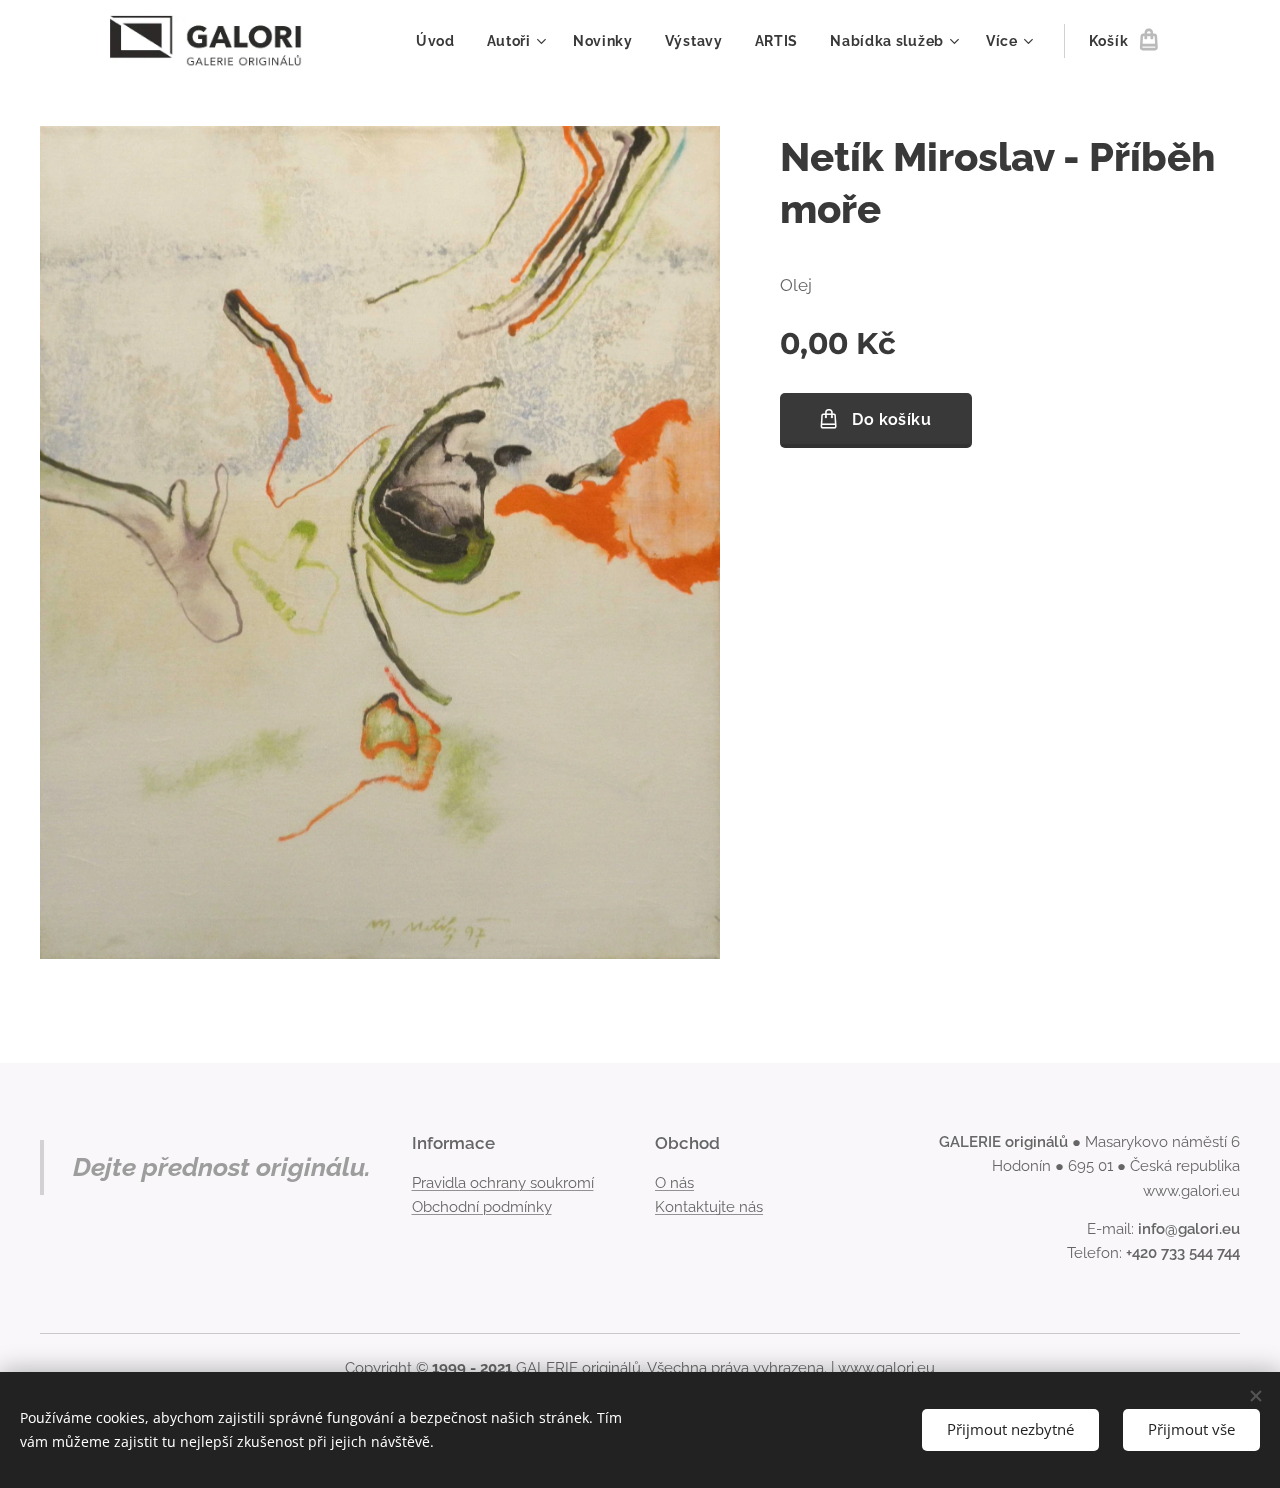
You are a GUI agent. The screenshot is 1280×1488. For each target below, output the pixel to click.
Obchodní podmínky (482, 1207)
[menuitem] (441, 41)
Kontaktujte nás (709, 1207)
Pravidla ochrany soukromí (503, 1183)
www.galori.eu (886, 1368)
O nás (674, 1183)
